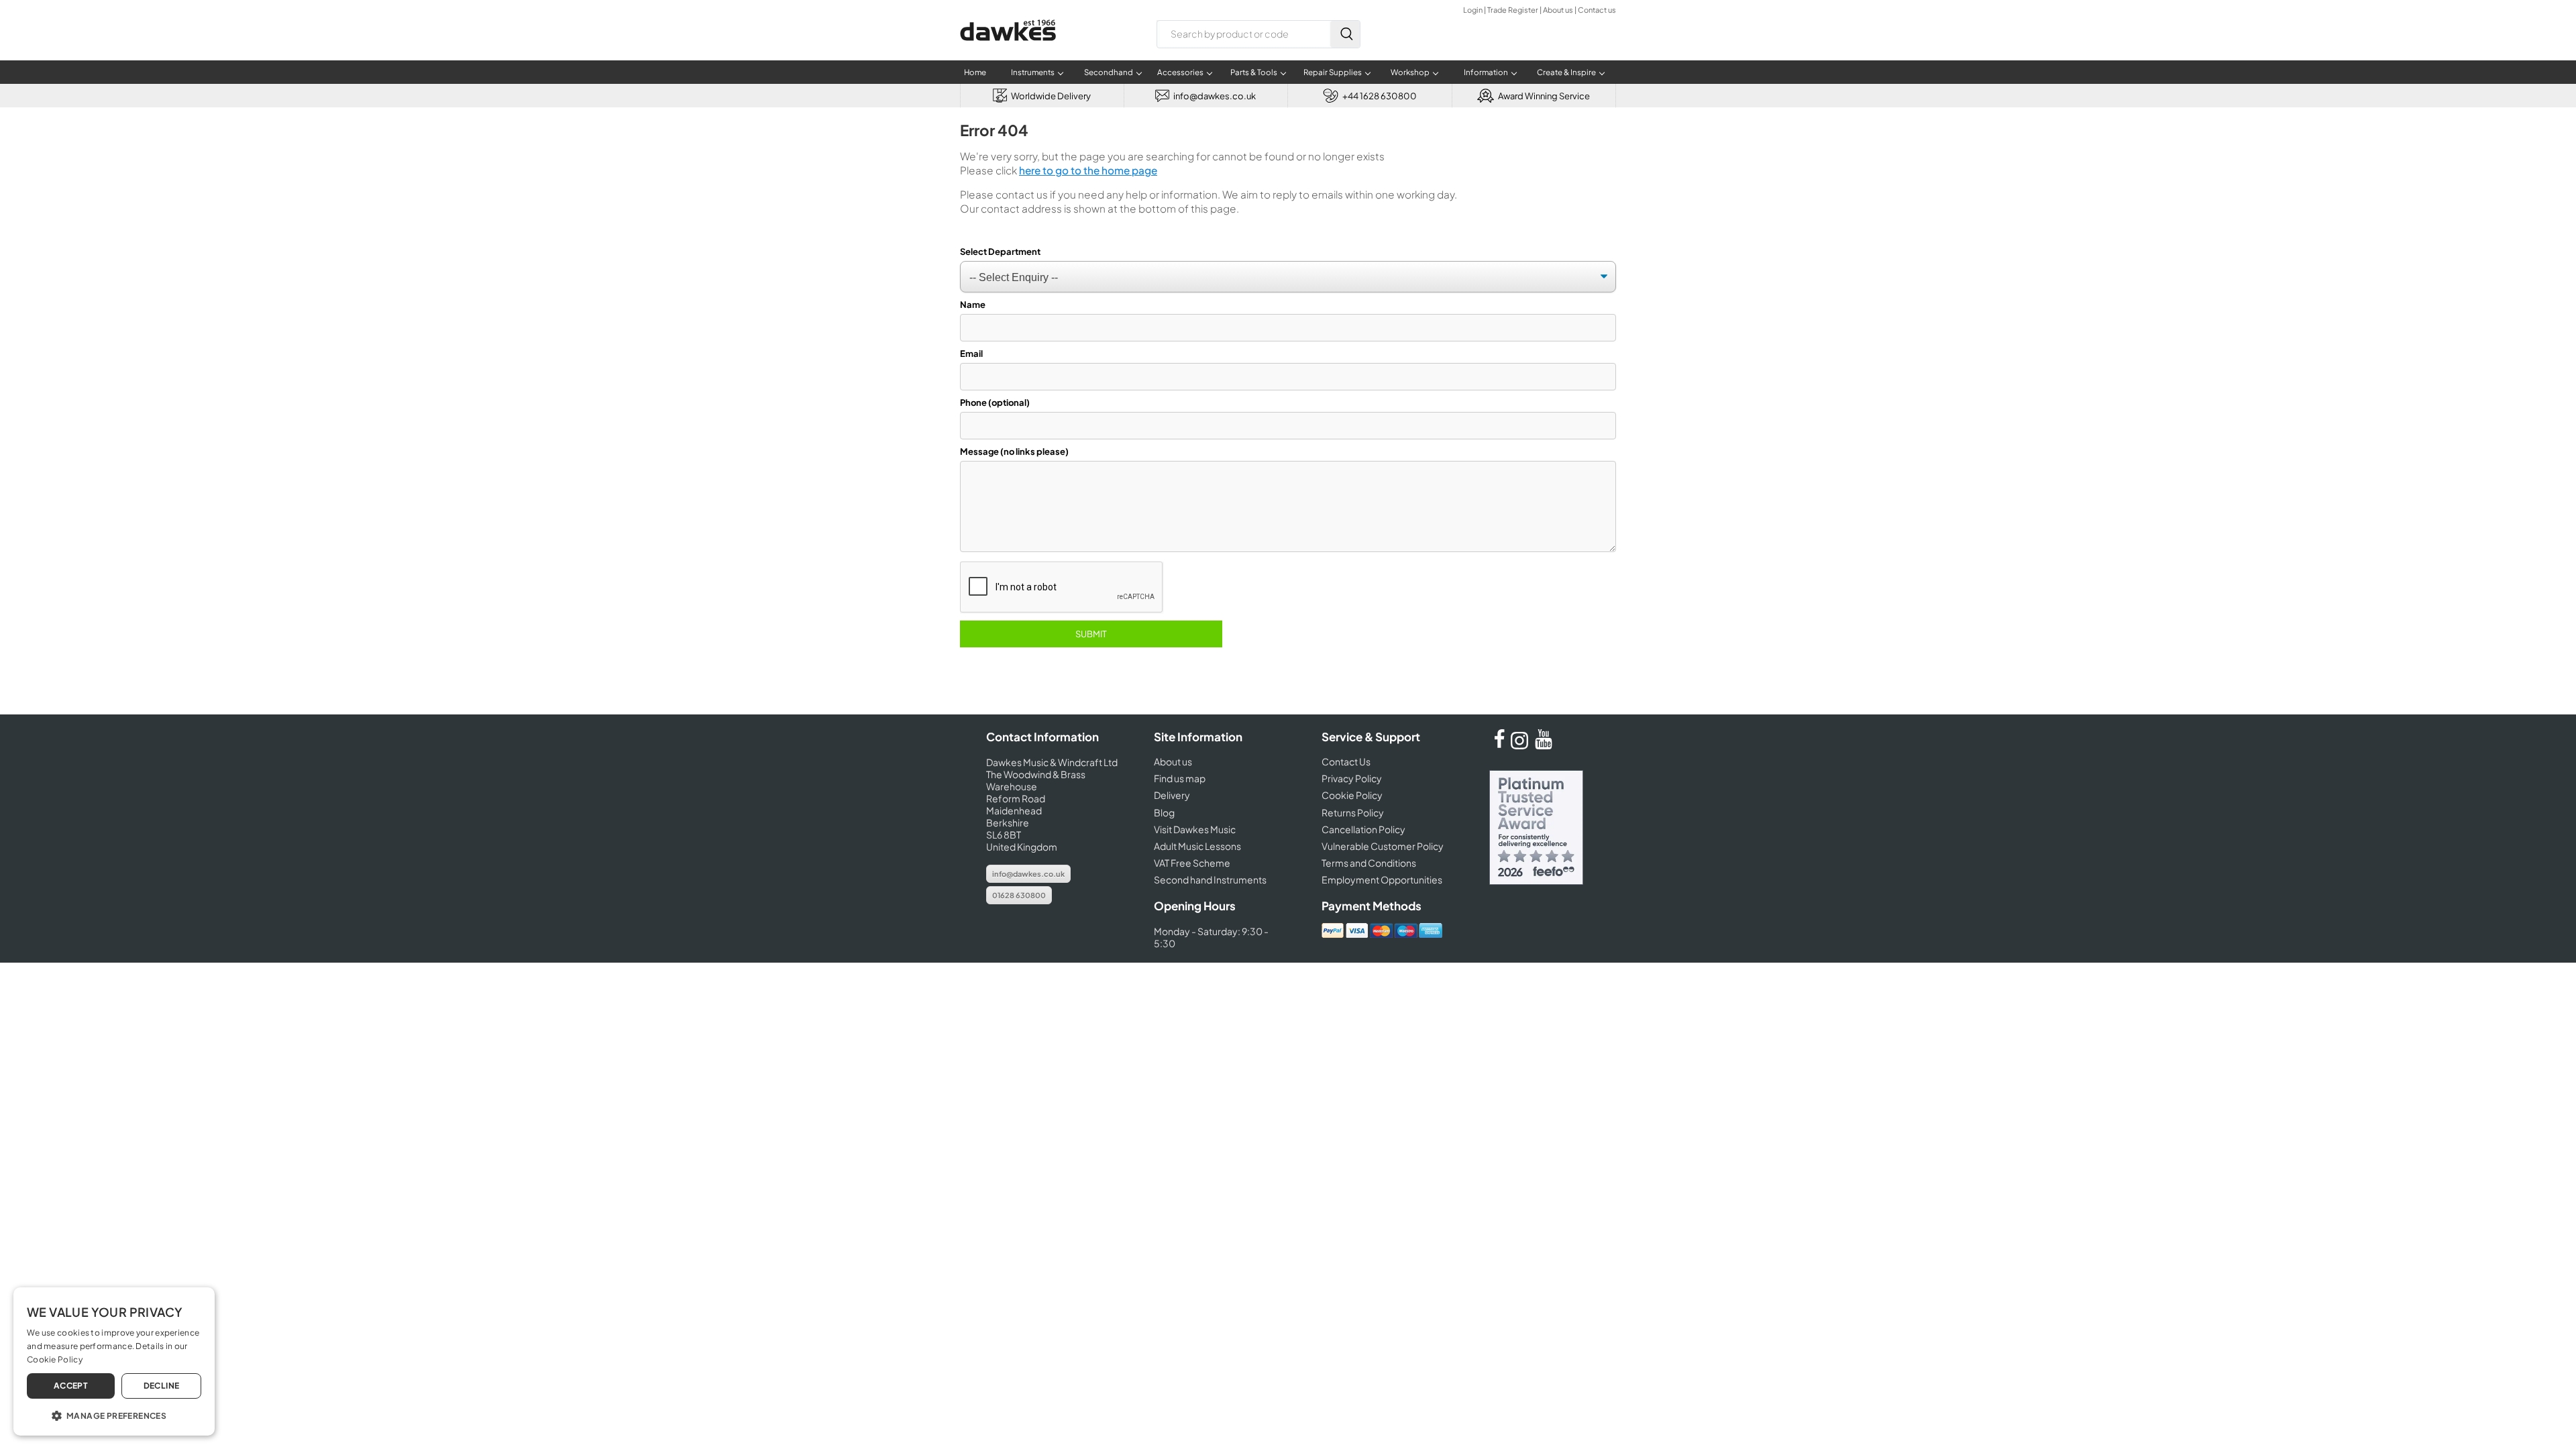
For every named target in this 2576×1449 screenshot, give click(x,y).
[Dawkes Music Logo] (1008, 49)
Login (1473, 10)
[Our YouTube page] (1544, 745)
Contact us (1597, 10)
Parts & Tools (1254, 72)
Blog (1164, 812)
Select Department (1000, 252)
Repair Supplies (1333, 72)
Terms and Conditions (1369, 863)
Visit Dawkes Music (1195, 829)
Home (975, 72)
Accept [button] (71, 1386)
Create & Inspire (1566, 72)
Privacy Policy (1352, 778)
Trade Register (1513, 10)
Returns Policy (1353, 812)
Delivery (1172, 795)
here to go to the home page (1088, 170)
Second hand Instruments (1210, 879)
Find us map (1180, 778)
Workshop (1410, 72)
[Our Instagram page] (1521, 745)
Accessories (1180, 72)
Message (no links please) (1014, 451)
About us (1558, 10)
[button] (114, 1415)
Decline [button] (162, 1386)
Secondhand (1109, 72)
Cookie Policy (1352, 795)
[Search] (1345, 34)
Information (1486, 72)
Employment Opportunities (1382, 879)
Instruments (1033, 72)
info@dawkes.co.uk (1028, 874)
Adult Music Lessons (1197, 846)
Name (973, 305)
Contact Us (1346, 761)
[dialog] (114, 1361)
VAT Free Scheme (1192, 863)
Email (971, 354)
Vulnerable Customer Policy (1383, 846)
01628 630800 (1019, 895)
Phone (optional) (995, 402)
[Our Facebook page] (1499, 745)
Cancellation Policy (1363, 829)
